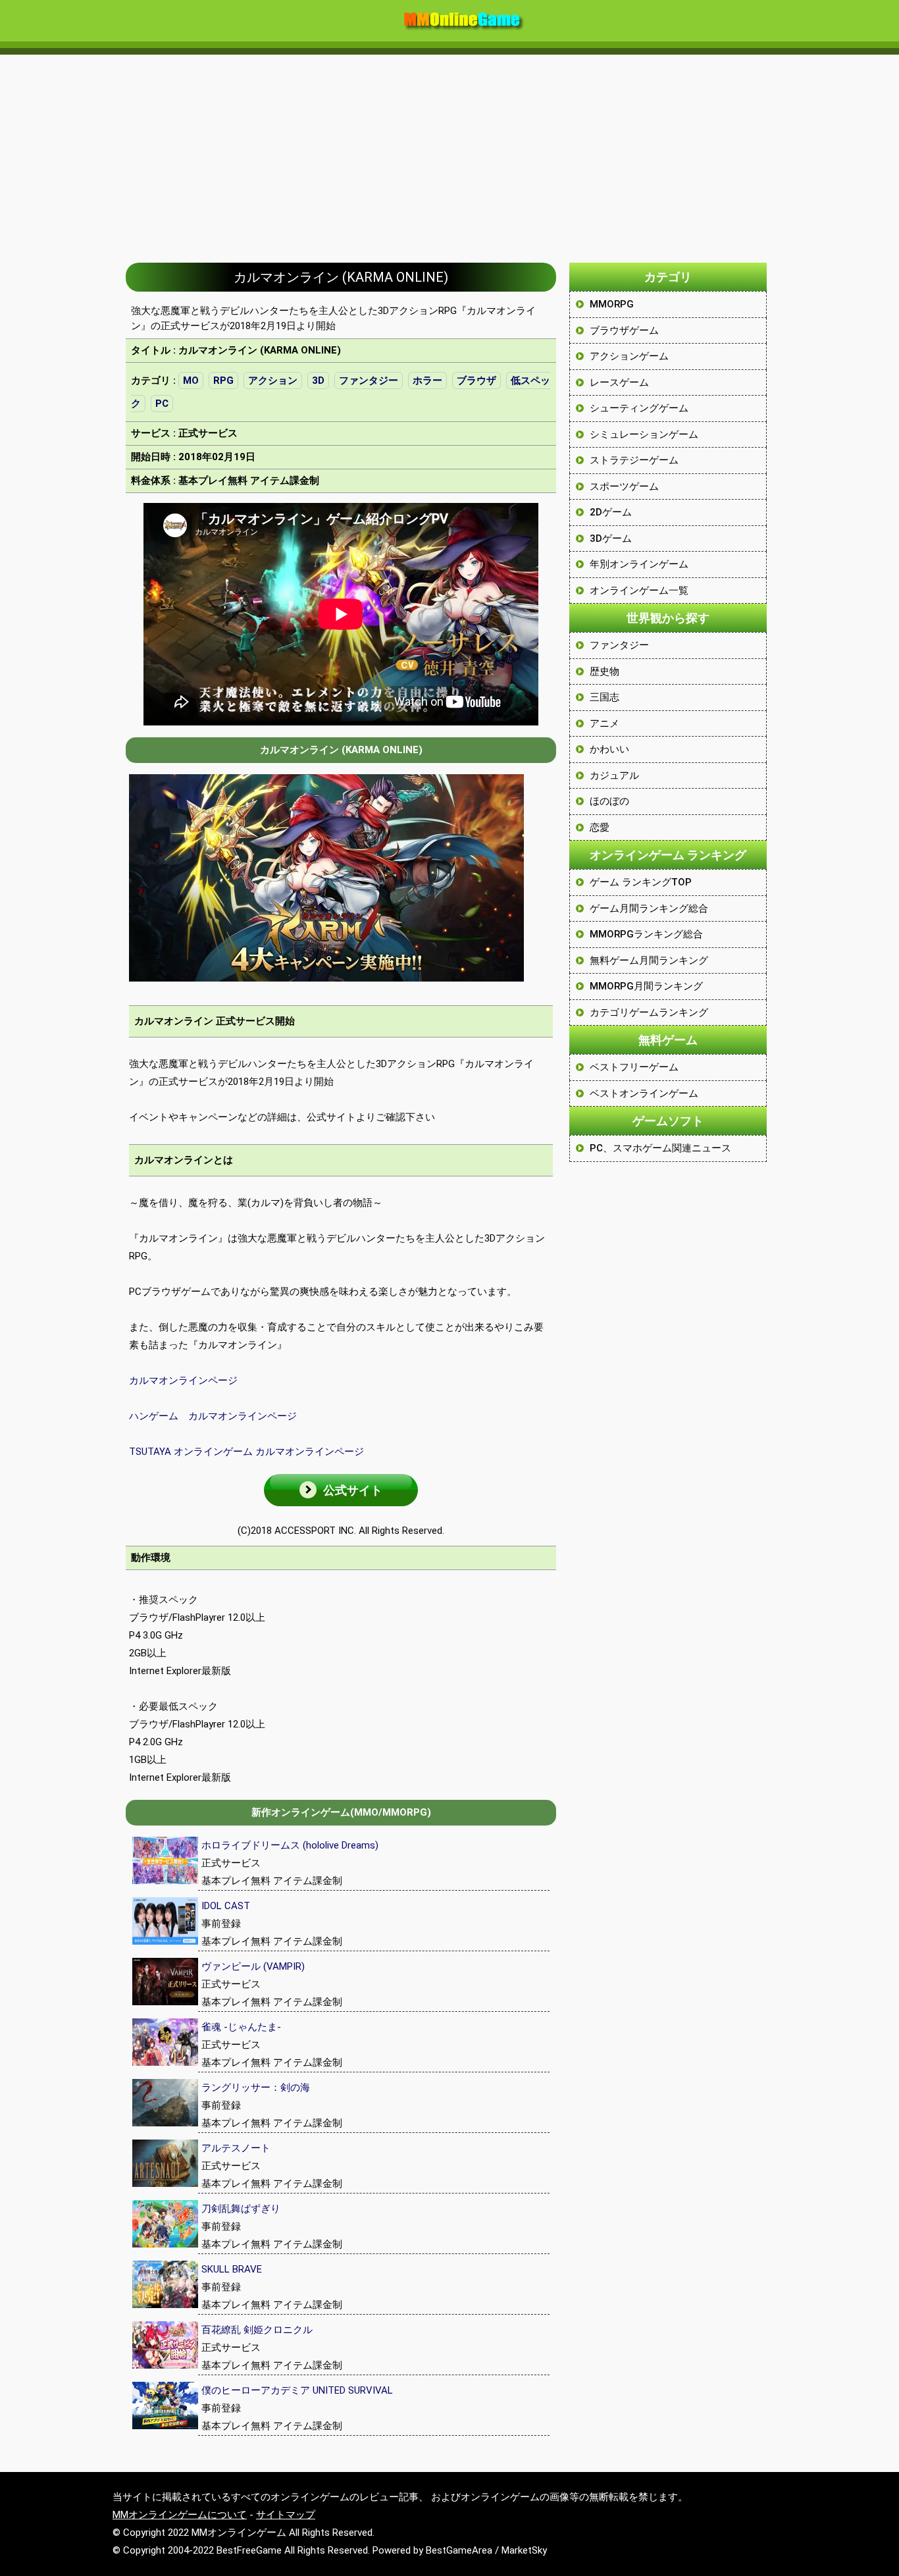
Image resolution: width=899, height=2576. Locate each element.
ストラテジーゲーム (634, 460)
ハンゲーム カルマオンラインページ (213, 1416)
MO (191, 381)
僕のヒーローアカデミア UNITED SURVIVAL (297, 2390)
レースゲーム (619, 382)
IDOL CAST (226, 1906)
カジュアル (614, 775)
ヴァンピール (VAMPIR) (253, 1966)
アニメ (604, 723)
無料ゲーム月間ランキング (649, 960)
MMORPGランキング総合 (646, 934)
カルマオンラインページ (183, 1380)
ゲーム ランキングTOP (641, 882)
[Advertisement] (449, 152)
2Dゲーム (611, 512)
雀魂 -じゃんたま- (241, 2027)
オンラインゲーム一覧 (639, 591)
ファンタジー (369, 381)
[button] (341, 1490)
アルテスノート (236, 2148)
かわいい (609, 749)
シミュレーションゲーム (644, 434)
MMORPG (612, 304)
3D (318, 381)
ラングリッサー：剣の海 (256, 2088)
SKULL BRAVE (232, 2269)
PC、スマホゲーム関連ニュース (660, 1148)
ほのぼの (609, 801)
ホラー (427, 381)
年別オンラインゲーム (639, 564)
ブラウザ (476, 381)
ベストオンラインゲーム (644, 1093)
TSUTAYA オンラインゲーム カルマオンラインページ (246, 1452)
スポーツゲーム (624, 486)
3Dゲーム (611, 539)
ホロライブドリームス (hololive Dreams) (290, 1845)
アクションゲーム (629, 356)
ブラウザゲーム (624, 330)
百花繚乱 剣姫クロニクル (257, 2330)
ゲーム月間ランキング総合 (649, 908)
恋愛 (600, 828)
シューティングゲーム (639, 408)
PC (162, 404)
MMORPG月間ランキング (646, 986)
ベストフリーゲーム (634, 1067)
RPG (223, 381)
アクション (273, 381)
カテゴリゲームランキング (649, 1012)
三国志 (604, 697)
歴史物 (604, 671)
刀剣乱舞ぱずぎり (241, 2209)
